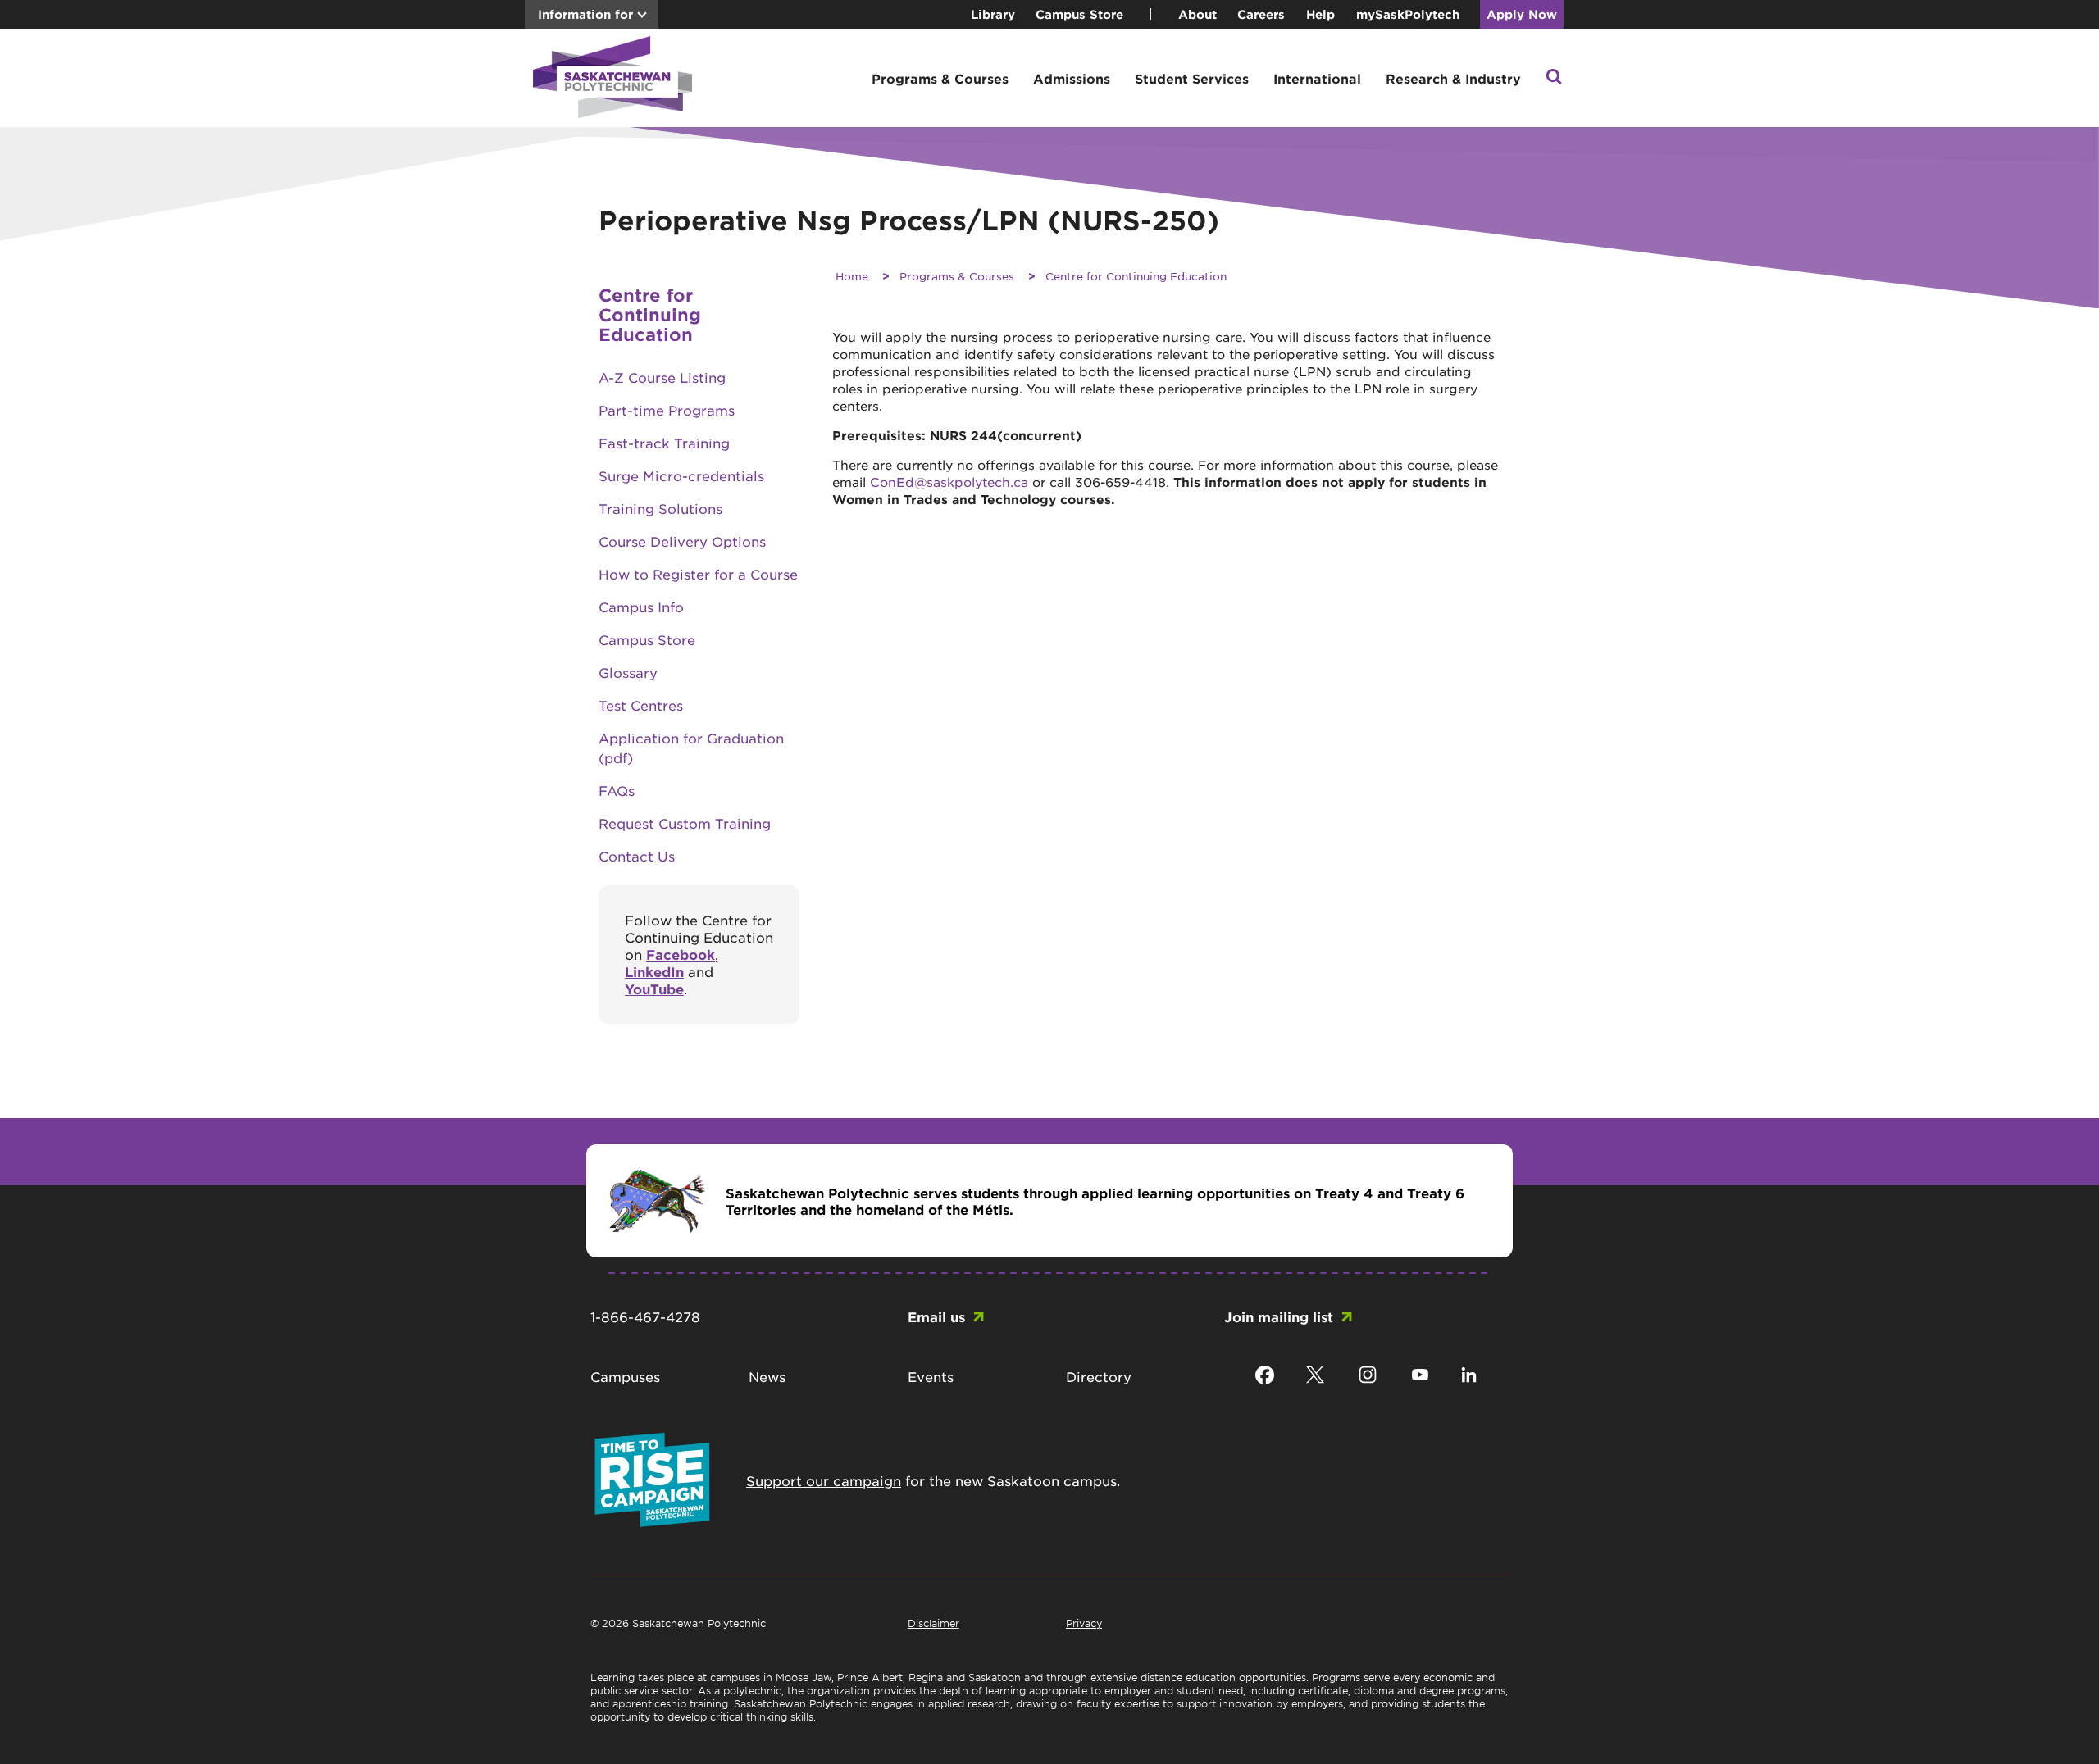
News (767, 1376)
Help (1320, 14)
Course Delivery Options (682, 541)
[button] (1554, 78)
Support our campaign (824, 1480)
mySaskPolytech (1408, 14)
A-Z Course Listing (662, 377)
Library (993, 14)
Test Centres (641, 705)
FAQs (617, 790)
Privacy (1084, 1623)
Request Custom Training (685, 823)
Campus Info (641, 607)
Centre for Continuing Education (650, 314)
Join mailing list (1279, 1316)
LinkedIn (654, 971)
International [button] (1317, 78)
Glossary (628, 672)
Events (931, 1376)
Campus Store (1079, 14)
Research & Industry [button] (1453, 78)
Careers (1261, 14)
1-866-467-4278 (645, 1316)
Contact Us (637, 856)
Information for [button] (585, 14)
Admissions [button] (1072, 78)
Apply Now (1522, 14)
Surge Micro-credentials (681, 475)
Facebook (681, 954)
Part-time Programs (667, 410)
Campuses (625, 1376)
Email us (936, 1316)
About (1197, 14)
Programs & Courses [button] (940, 78)
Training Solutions (660, 508)
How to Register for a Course (698, 574)
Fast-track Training (664, 443)
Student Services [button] (1192, 78)
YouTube (654, 989)
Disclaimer (933, 1623)
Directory (1099, 1376)
